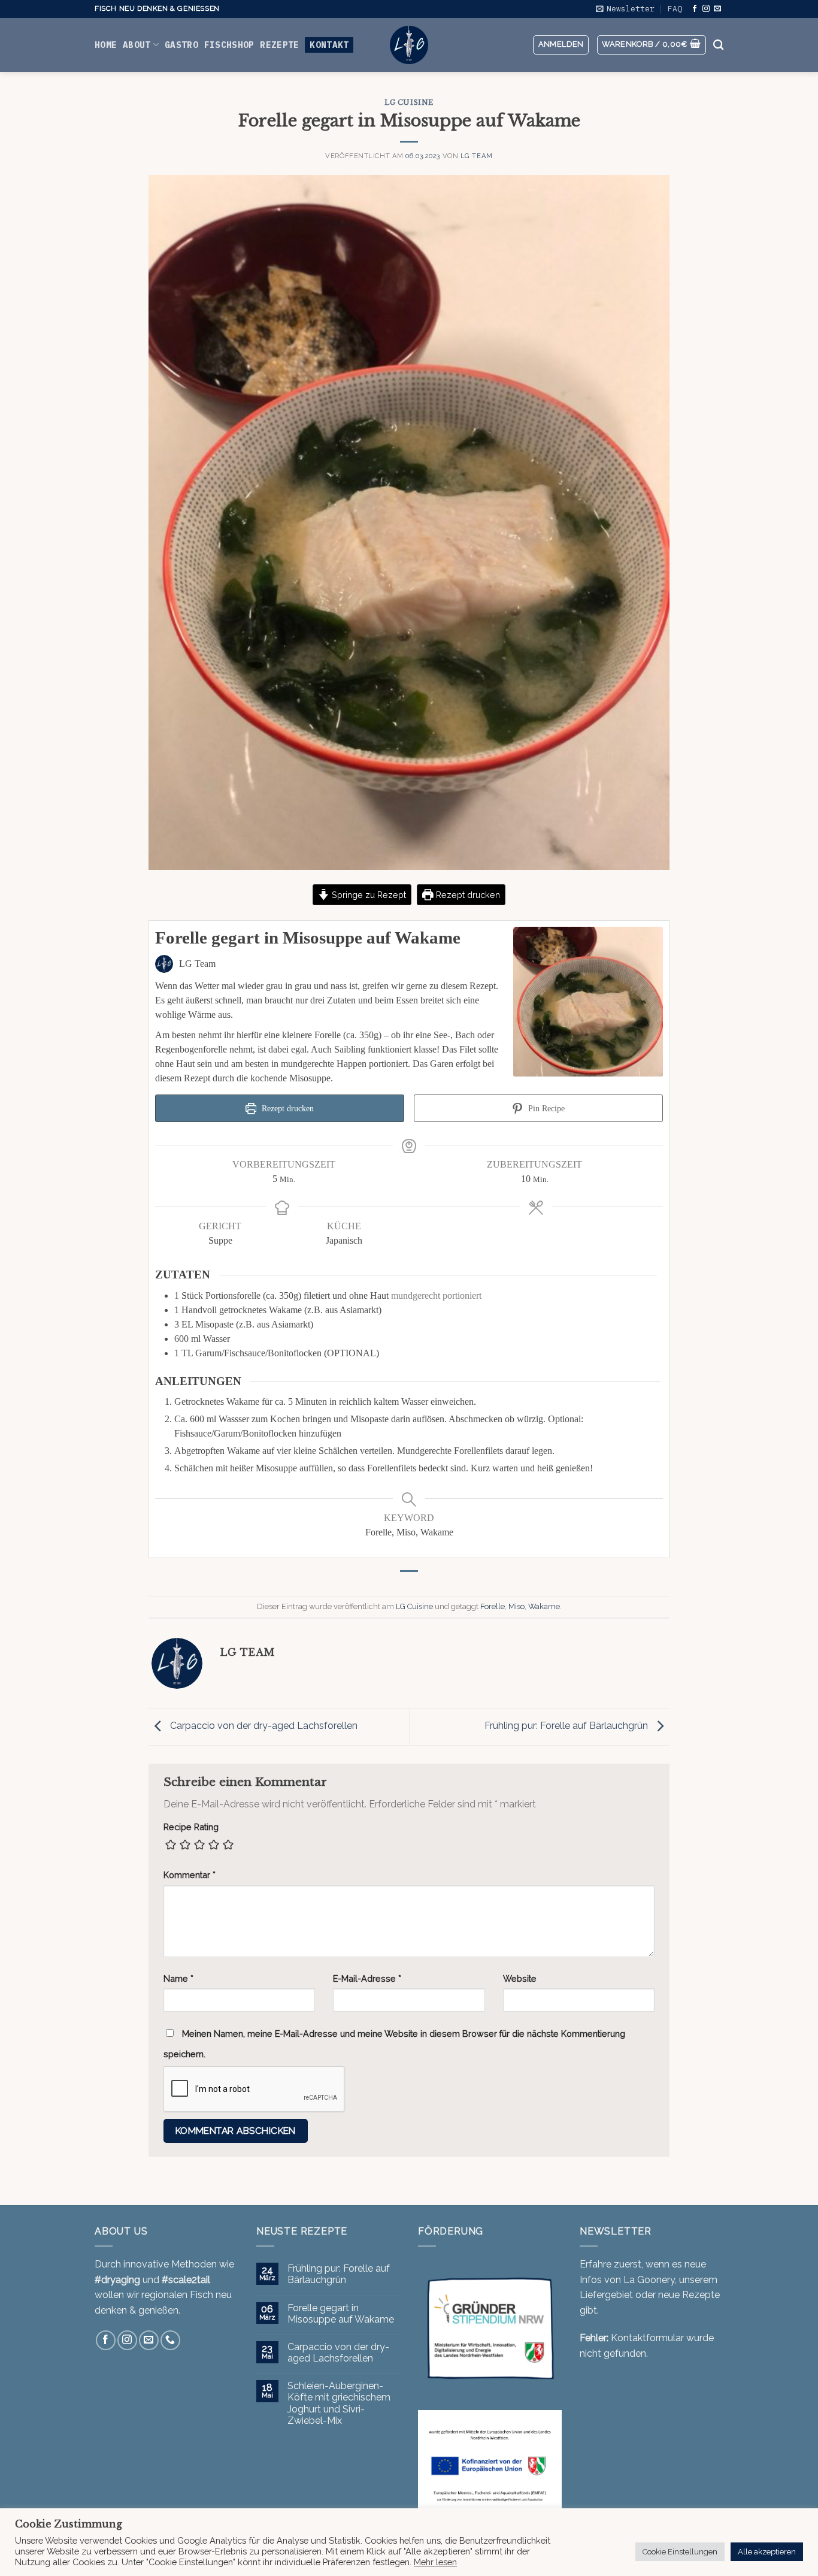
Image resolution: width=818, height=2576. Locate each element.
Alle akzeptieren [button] (767, 2552)
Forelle (493, 1606)
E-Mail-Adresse (367, 1978)
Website (520, 1978)
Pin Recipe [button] (545, 1108)
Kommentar (190, 1875)
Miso (516, 1606)
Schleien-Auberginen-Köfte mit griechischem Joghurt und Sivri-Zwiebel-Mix (339, 2403)
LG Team (477, 156)
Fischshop (229, 45)
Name (178, 1978)
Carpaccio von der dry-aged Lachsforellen (263, 1726)
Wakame (544, 1606)
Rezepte (279, 45)
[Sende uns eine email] (717, 9)
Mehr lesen (435, 2562)
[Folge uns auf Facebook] (695, 9)
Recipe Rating (191, 1827)
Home (106, 45)
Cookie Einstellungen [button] (680, 2552)
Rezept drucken (467, 895)
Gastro (181, 45)
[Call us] (170, 2340)
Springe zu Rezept (368, 895)
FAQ (675, 9)
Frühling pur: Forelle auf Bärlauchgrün (567, 1726)
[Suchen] (718, 45)
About (137, 45)
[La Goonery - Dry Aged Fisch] (409, 45)
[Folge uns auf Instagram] (706, 9)
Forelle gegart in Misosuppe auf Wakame (341, 2314)
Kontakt (329, 45)
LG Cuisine (409, 102)
